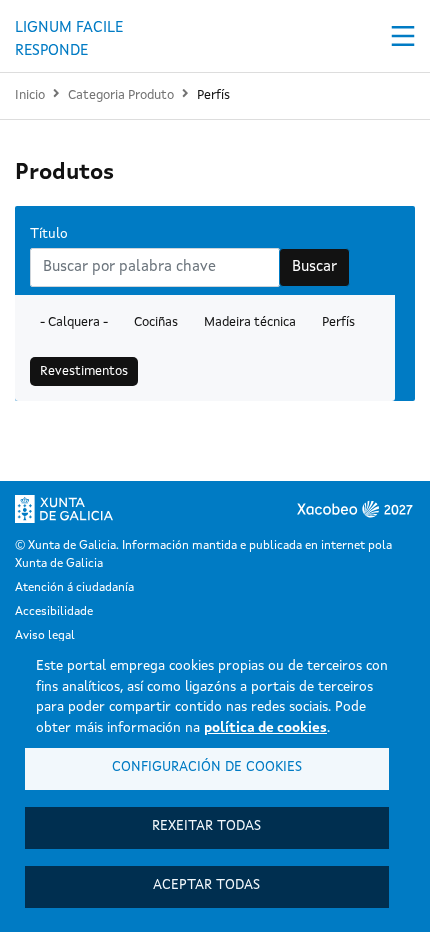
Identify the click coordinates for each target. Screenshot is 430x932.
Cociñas (156, 322)
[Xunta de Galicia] (78, 509)
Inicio (30, 95)
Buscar (314, 267)
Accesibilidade (54, 612)
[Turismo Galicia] (155, 510)
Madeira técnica (250, 322)
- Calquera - (74, 322)
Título (49, 234)
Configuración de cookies (207, 767)
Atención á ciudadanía (74, 588)
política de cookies (265, 728)
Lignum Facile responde (69, 37)
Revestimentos (84, 371)
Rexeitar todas (206, 826)
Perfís (213, 95)
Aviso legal (45, 636)
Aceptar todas (206, 885)
